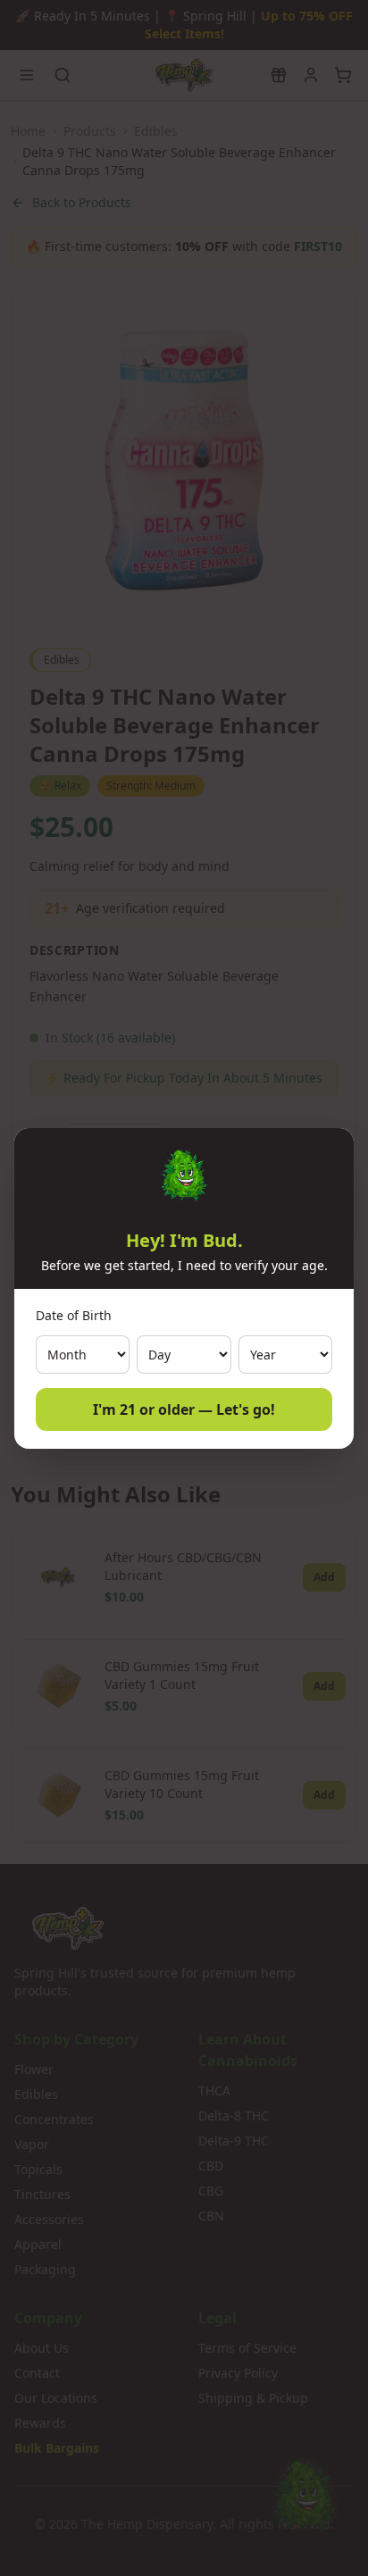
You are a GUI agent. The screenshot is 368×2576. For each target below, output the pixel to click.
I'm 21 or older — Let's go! (184, 1409)
